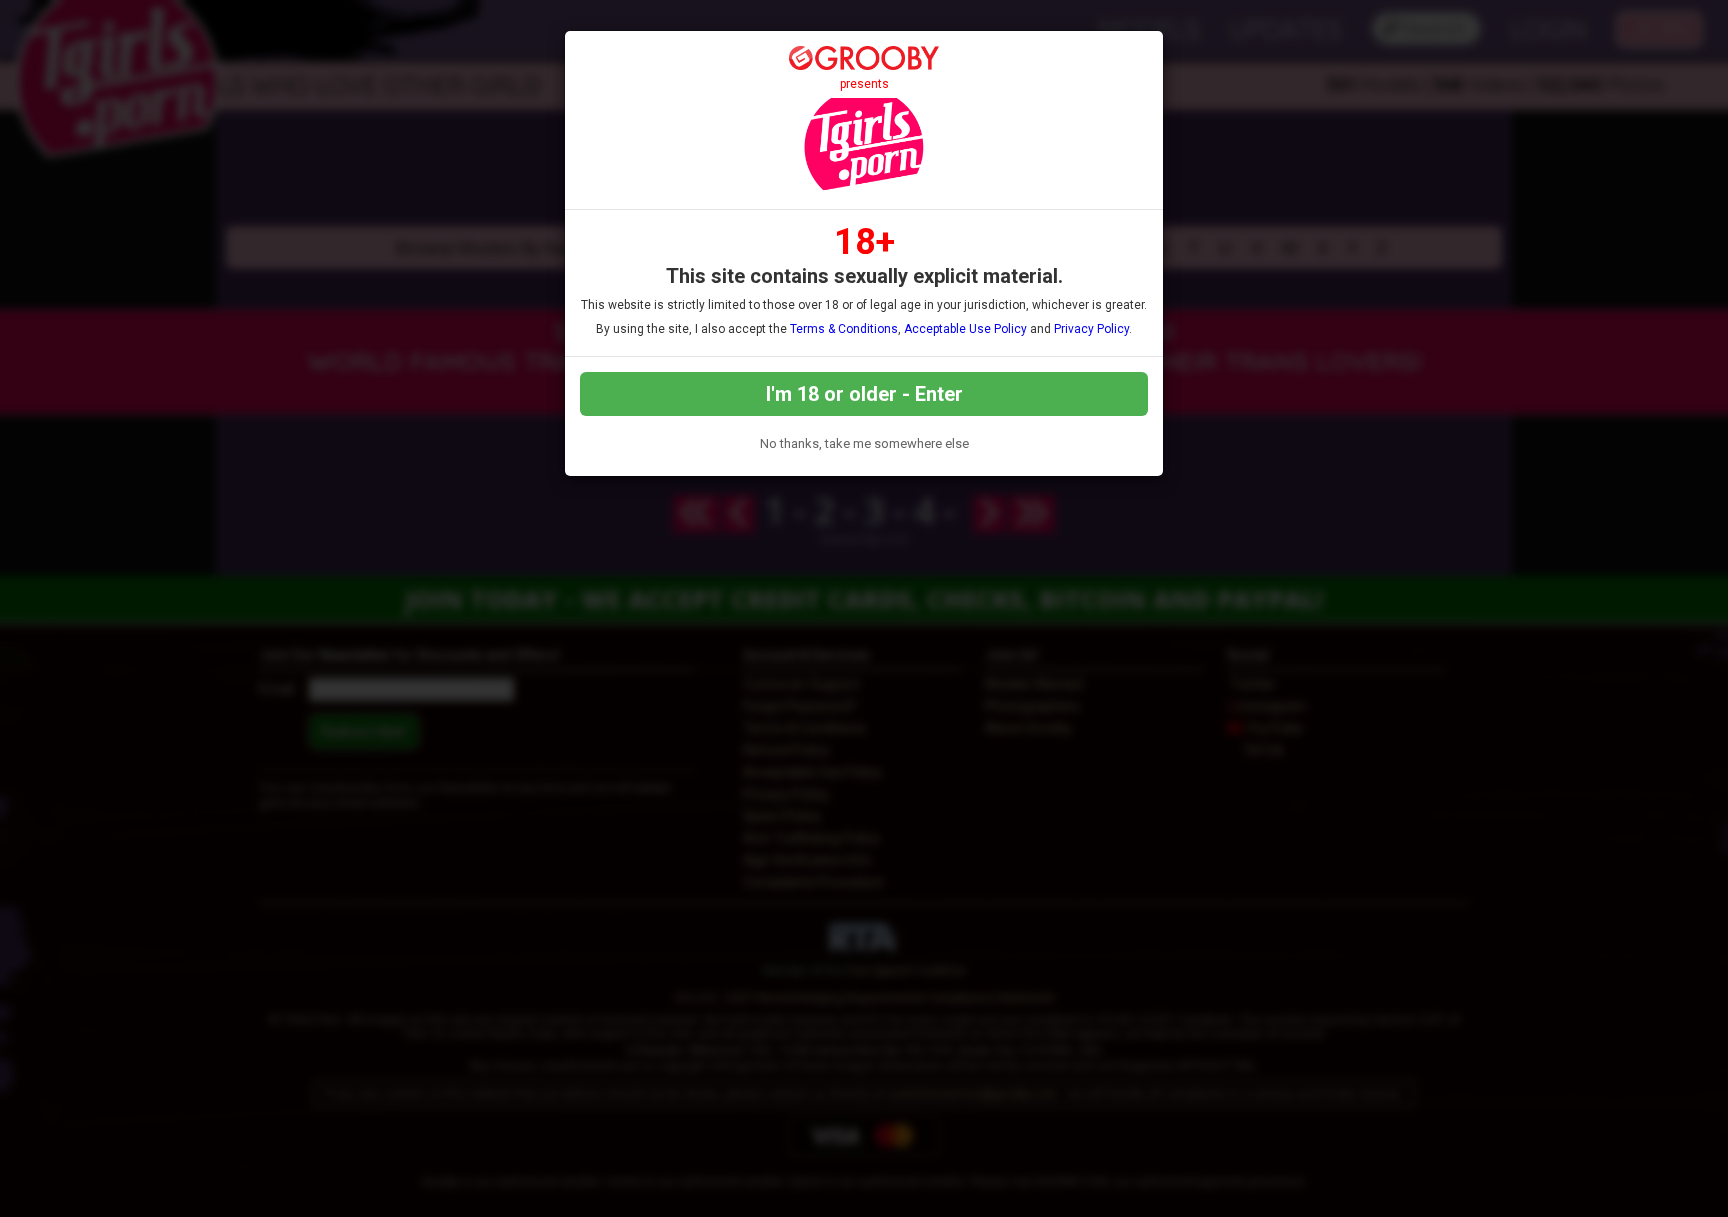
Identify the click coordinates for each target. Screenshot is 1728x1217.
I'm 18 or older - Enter (864, 394)
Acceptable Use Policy (965, 329)
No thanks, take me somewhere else (864, 443)
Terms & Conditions (844, 329)
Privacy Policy (1091, 329)
